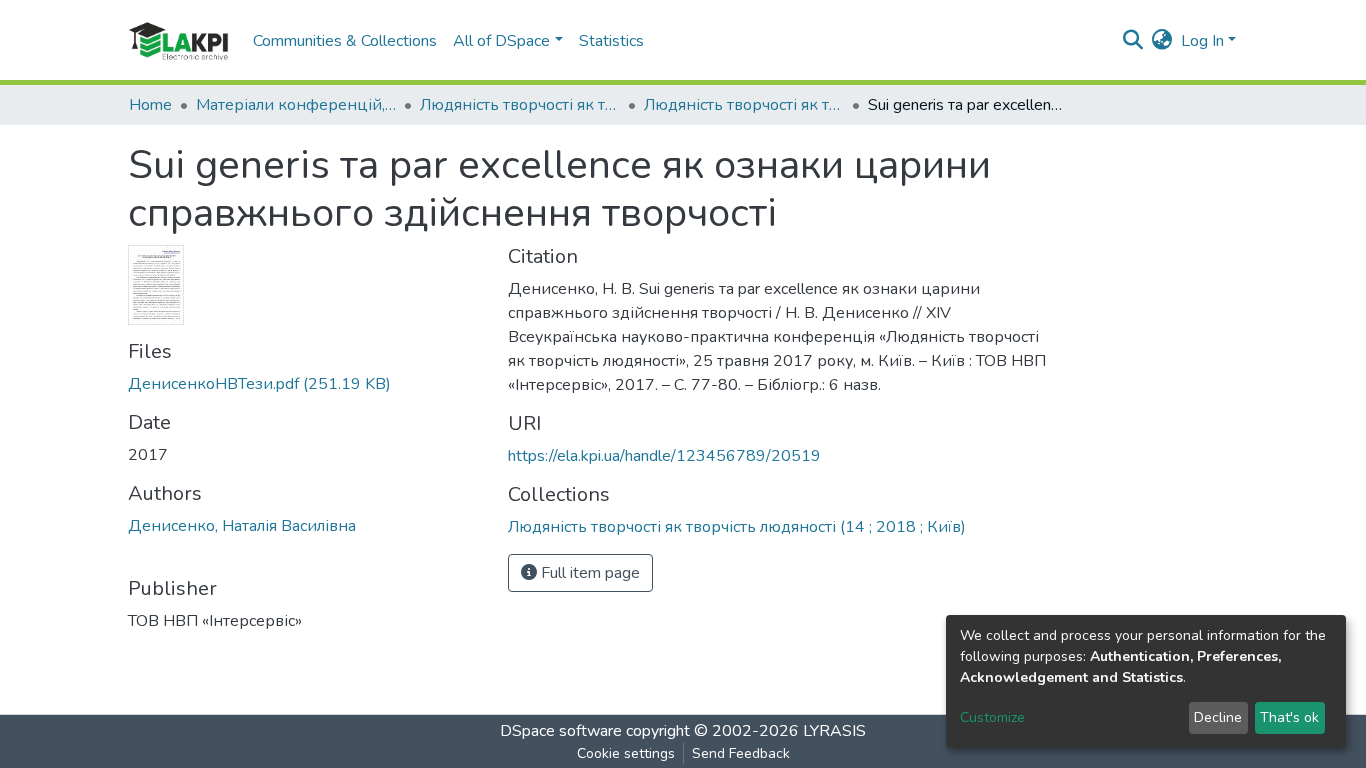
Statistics (611, 41)
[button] (1162, 41)
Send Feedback (741, 753)
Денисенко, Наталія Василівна (242, 526)
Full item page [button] (588, 573)
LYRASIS (834, 731)
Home (150, 105)
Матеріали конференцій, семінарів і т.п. (296, 105)
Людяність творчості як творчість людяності (520, 105)
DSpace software (561, 731)
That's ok (1289, 717)
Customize (992, 717)
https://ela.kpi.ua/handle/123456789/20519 (664, 456)
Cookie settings (626, 753)
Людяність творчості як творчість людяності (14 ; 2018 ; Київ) (744, 105)
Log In (1202, 41)
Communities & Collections (345, 41)
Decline (1218, 717)
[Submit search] (1133, 41)
